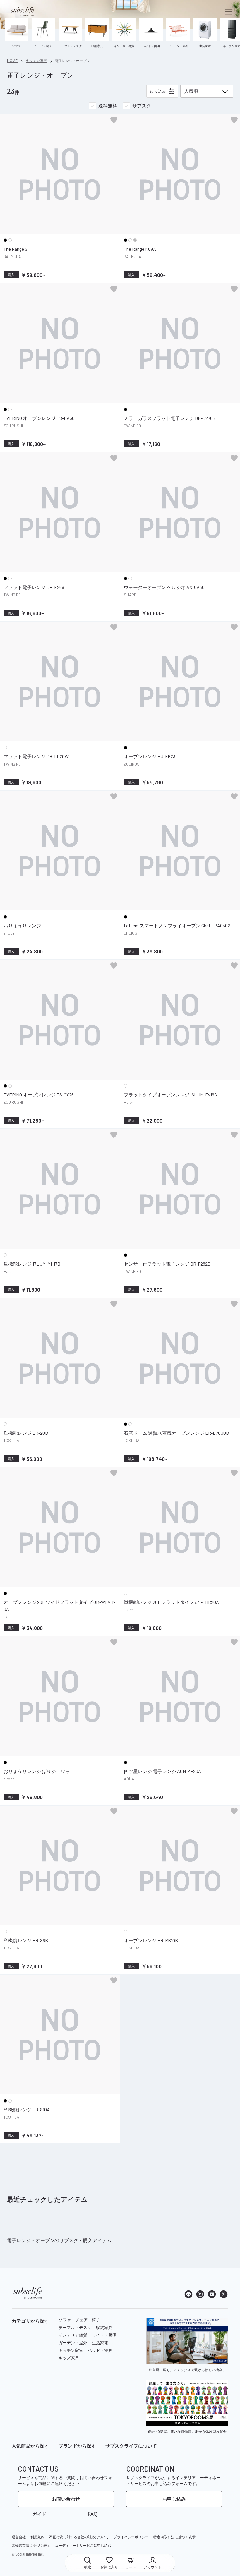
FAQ (92, 2514)
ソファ (65, 2320)
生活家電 (100, 2343)
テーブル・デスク (75, 2328)
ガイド (40, 2514)
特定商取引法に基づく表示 (174, 2537)
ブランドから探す (77, 2446)
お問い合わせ (66, 2499)
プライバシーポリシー (131, 2537)
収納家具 (104, 2328)
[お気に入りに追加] (114, 120)
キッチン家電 (71, 2350)
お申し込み (174, 2499)
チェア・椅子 (88, 2320)
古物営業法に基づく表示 (31, 2546)
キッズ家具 (69, 2358)
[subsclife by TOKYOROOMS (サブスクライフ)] (22, 12)
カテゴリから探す (30, 2321)
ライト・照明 (104, 2335)
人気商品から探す (30, 2446)
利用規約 (37, 2537)
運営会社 (19, 2537)
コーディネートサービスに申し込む (83, 2546)
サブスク (142, 106)
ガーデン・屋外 (73, 2343)
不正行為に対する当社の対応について (79, 2537)
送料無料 (108, 106)
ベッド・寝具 (100, 2350)
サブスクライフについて (131, 2446)
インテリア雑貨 (73, 2335)
